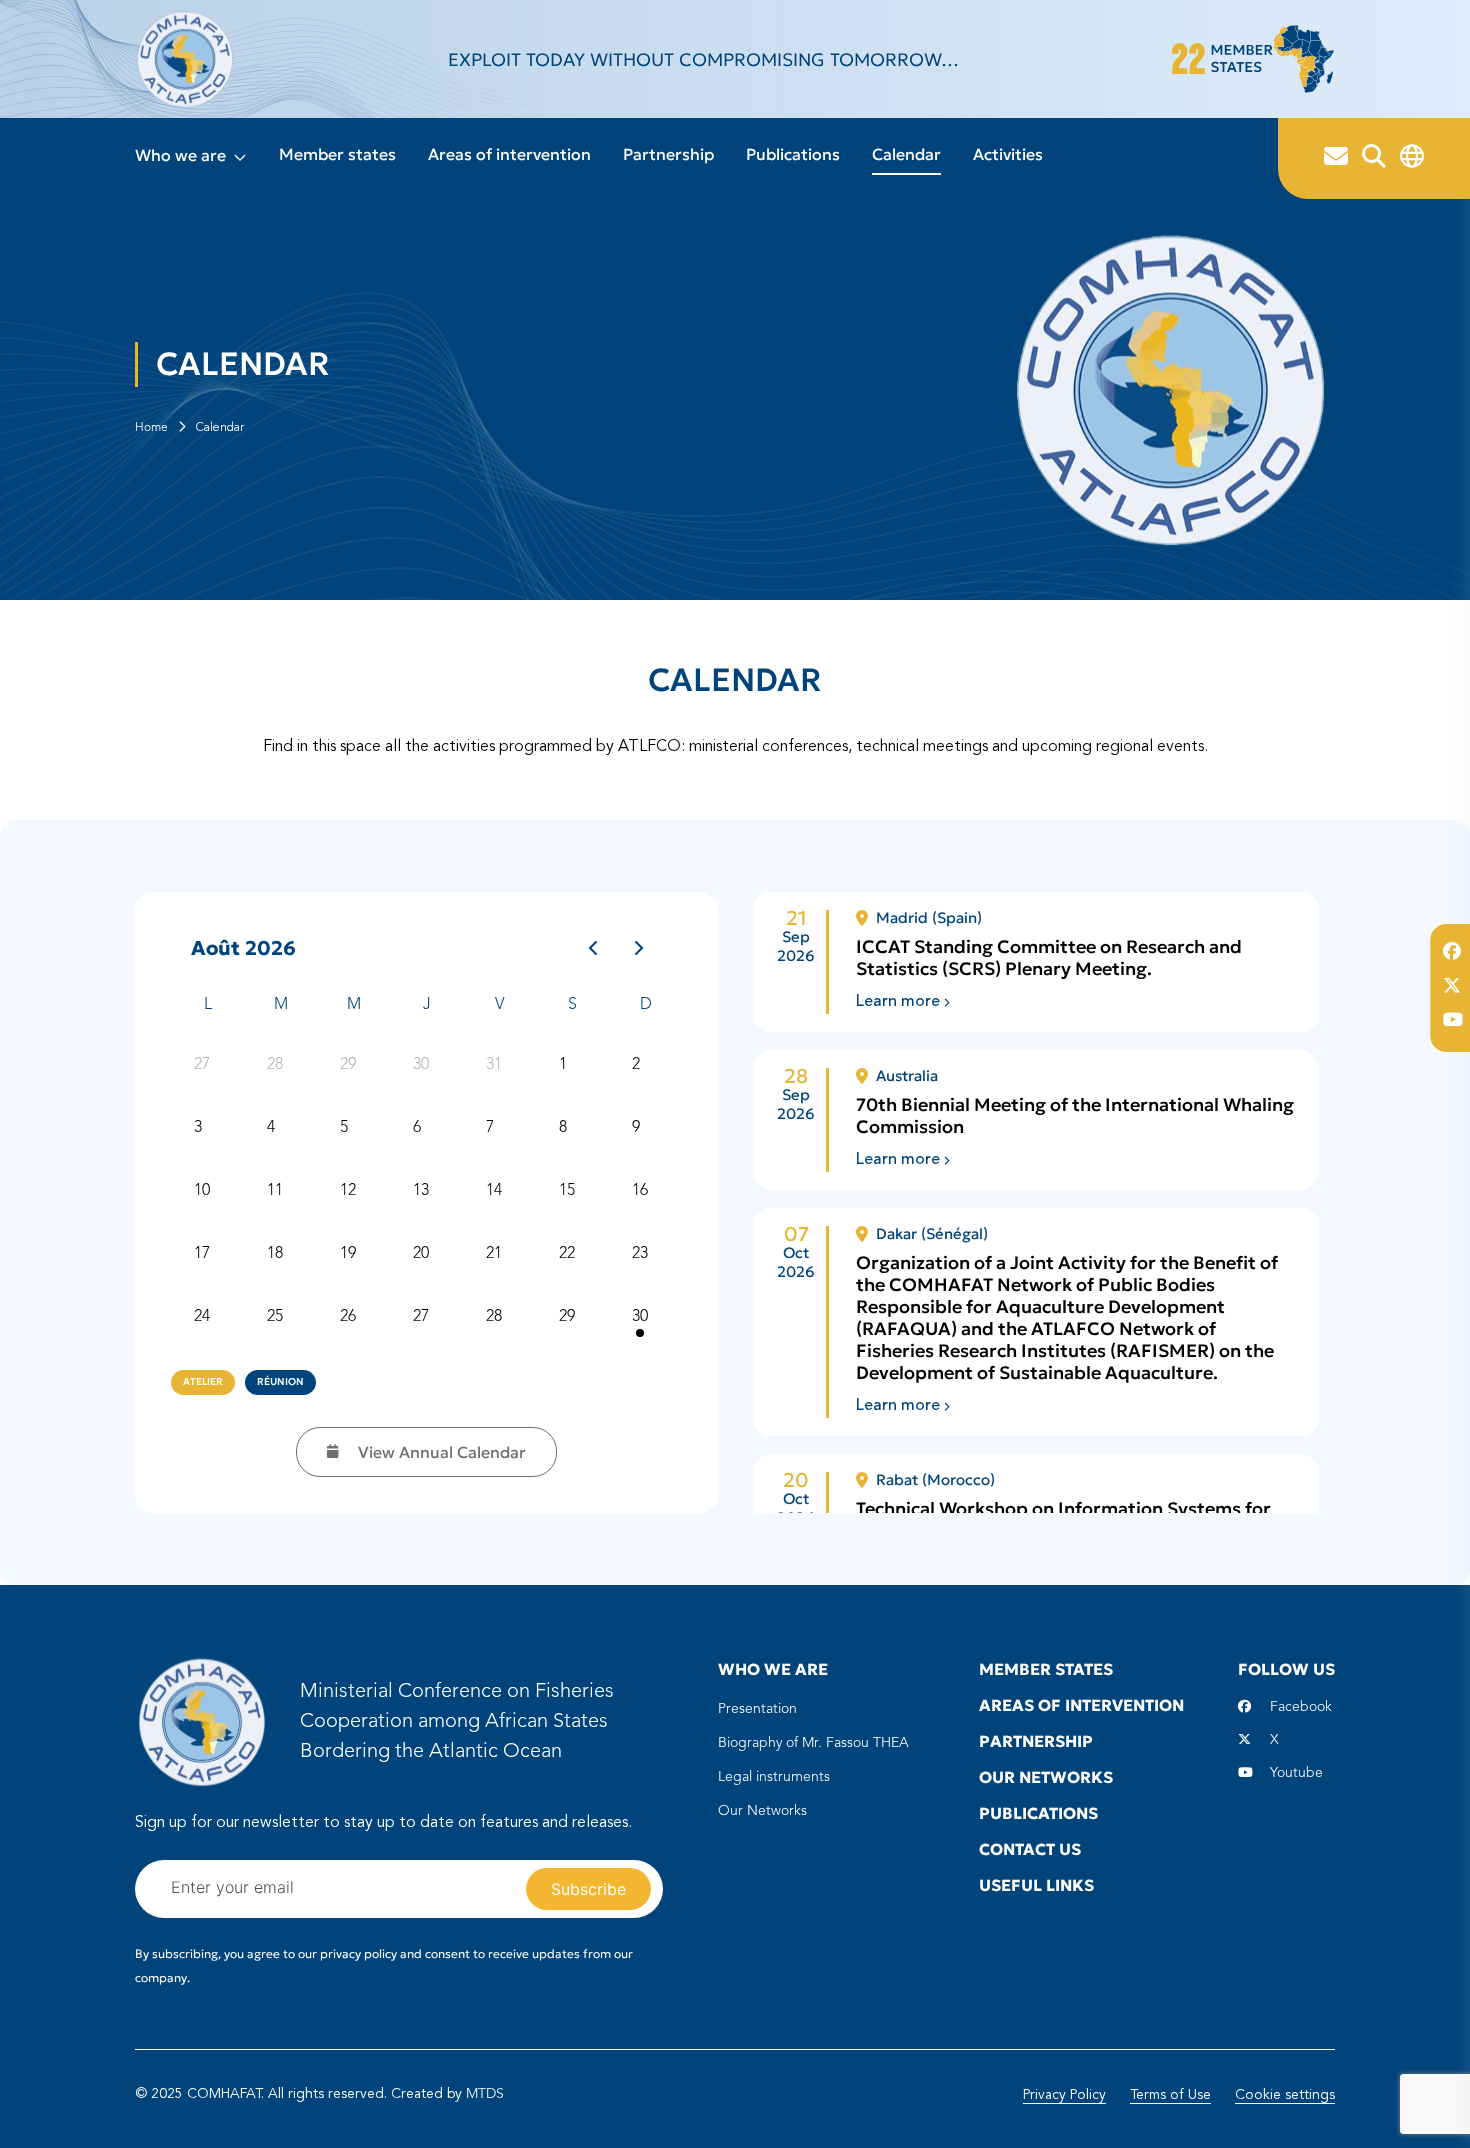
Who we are (180, 155)
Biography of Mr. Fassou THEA (813, 1743)
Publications (793, 154)
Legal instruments (774, 1777)
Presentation (757, 1709)
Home (151, 428)
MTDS (485, 2094)
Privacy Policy (1064, 2095)
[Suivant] (639, 947)
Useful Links (1036, 1885)
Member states (337, 154)
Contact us (1030, 1849)
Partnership (668, 154)
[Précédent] (593, 947)
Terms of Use (1170, 2095)
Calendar (906, 154)
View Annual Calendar (442, 1452)
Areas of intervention (509, 154)
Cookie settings (1285, 2095)
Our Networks (762, 1811)
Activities (1008, 154)
